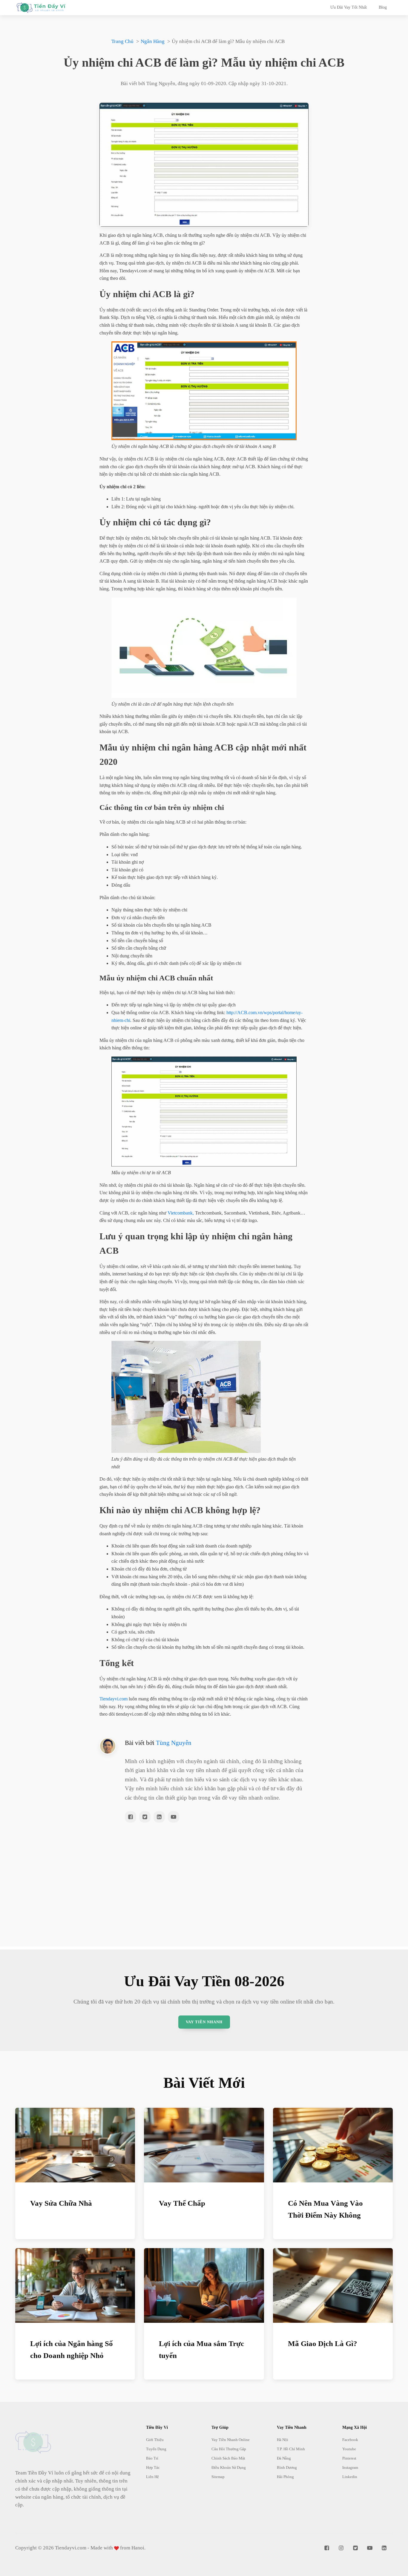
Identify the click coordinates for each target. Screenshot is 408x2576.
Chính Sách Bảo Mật (228, 2458)
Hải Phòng (285, 2477)
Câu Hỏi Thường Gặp (229, 2449)
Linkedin (350, 2477)
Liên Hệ (152, 2477)
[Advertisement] (204, 1905)
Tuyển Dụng (156, 2449)
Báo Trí (152, 2458)
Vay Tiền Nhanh (204, 2022)
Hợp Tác (153, 2467)
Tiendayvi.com (113, 1699)
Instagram (350, 2467)
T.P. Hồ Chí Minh (291, 2449)
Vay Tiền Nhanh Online (231, 2440)
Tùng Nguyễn (174, 1743)
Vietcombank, (181, 1213)
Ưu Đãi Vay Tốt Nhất (349, 7)
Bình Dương (287, 2467)
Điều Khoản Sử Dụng (229, 2467)
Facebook (350, 2440)
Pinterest (349, 2458)
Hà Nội (283, 2440)
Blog (383, 7)
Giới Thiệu (155, 2440)
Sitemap (218, 2477)
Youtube (349, 2449)
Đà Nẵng (284, 2458)
